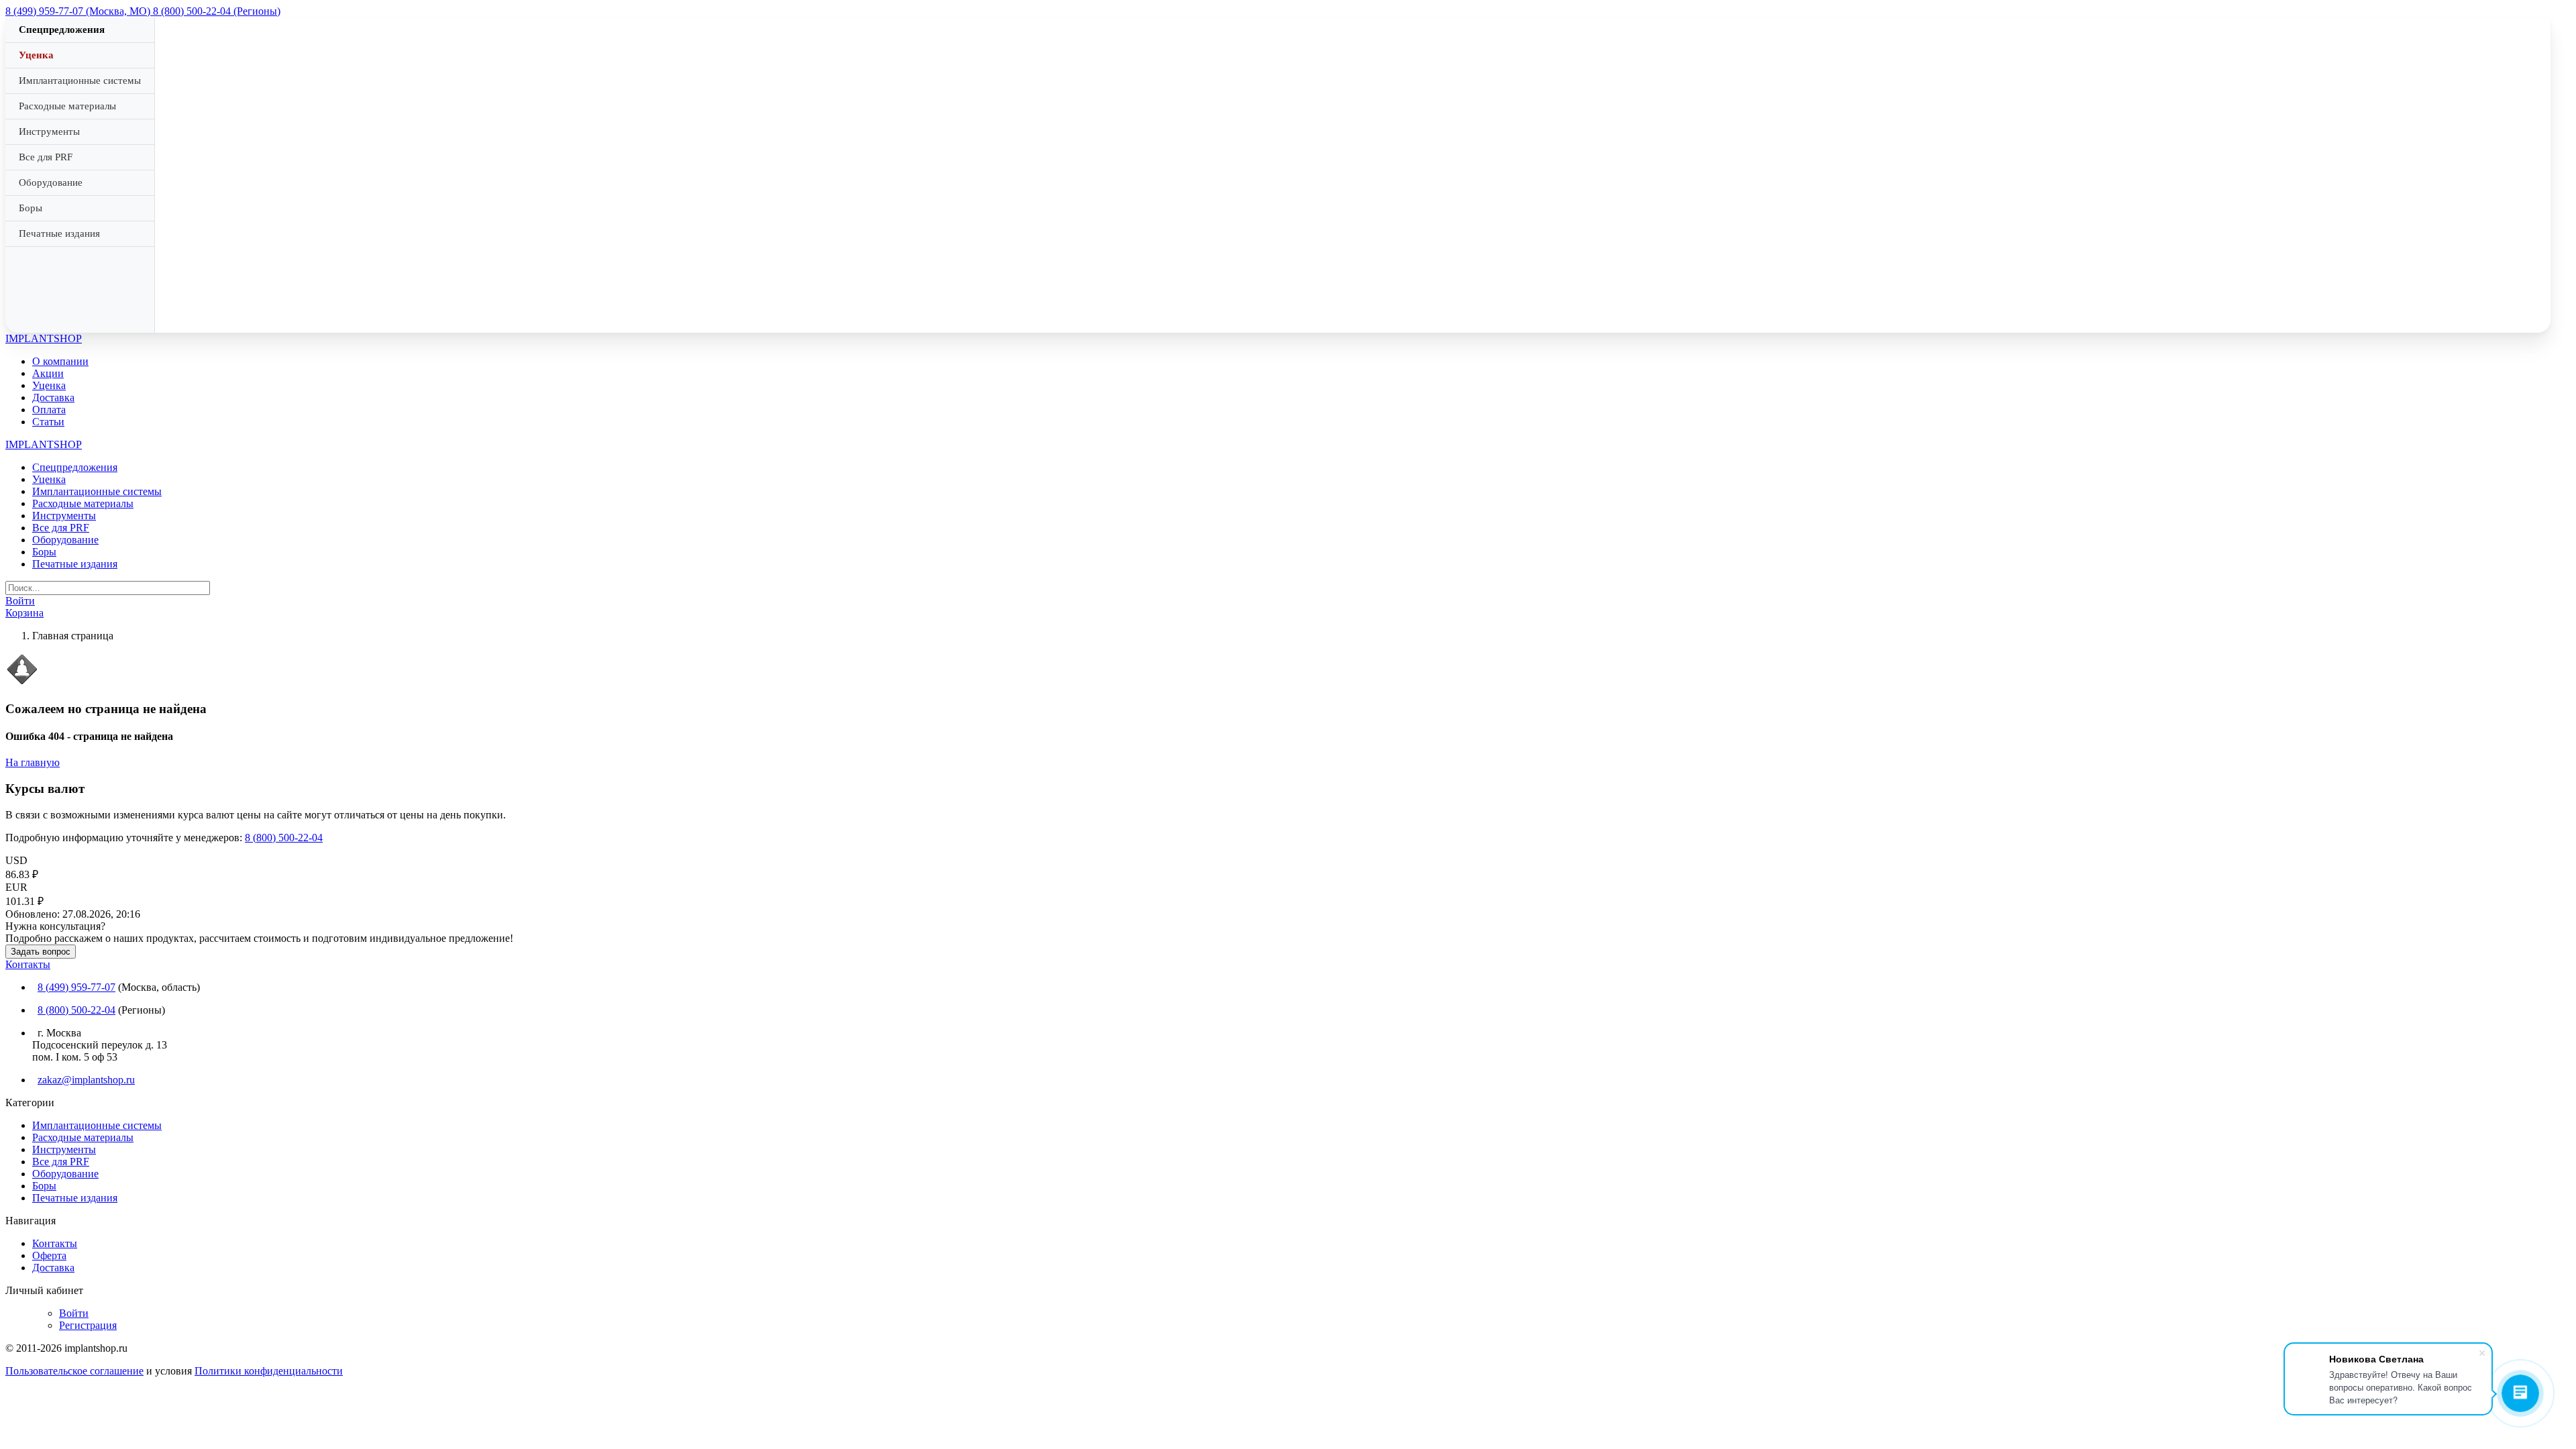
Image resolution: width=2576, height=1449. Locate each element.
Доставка (53, 397)
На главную (33, 762)
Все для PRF (46, 157)
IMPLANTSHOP (44, 338)
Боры (31, 208)
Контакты (28, 964)
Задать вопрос (41, 952)
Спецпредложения (62, 30)
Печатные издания (59, 233)
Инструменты (49, 131)
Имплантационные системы (80, 80)
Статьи (48, 422)
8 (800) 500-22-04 (284, 838)
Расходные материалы (67, 106)
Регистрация (88, 1325)
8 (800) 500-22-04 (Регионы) (217, 11)
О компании (60, 361)
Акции (48, 373)
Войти (74, 1313)
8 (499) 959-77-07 (76, 987)
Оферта (49, 1255)
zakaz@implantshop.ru (86, 1080)
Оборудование (51, 182)
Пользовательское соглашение (74, 1371)
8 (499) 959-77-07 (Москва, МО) (79, 11)
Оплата (49, 410)
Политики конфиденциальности (269, 1371)
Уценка (36, 55)
